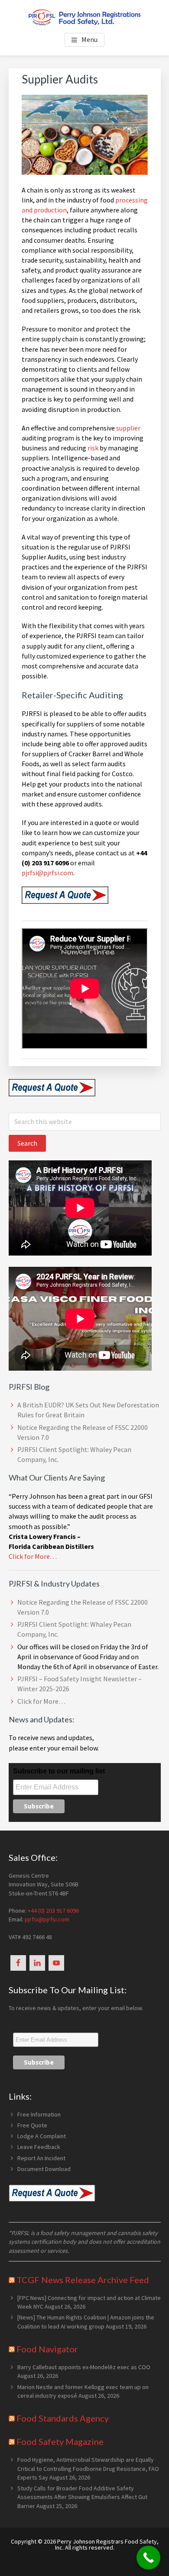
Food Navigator (47, 2349)
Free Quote (32, 2125)
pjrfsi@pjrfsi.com (47, 873)
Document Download (44, 2169)
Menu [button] (89, 39)
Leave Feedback (39, 2147)
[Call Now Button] (148, 2558)
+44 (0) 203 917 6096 (53, 1911)
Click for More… (33, 1556)
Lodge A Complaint (42, 2136)
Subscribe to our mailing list (59, 1771)
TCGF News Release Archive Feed (83, 2280)
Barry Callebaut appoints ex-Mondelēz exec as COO (84, 2367)
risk (93, 448)
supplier (128, 428)
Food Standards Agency (63, 2418)
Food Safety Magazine (60, 2441)
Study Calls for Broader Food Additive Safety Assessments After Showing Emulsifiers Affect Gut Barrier (82, 2497)
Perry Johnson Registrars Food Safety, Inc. (107, 2544)
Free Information (39, 2114)
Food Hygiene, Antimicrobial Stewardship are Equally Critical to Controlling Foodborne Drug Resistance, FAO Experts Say (88, 2468)
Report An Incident (41, 2158)
